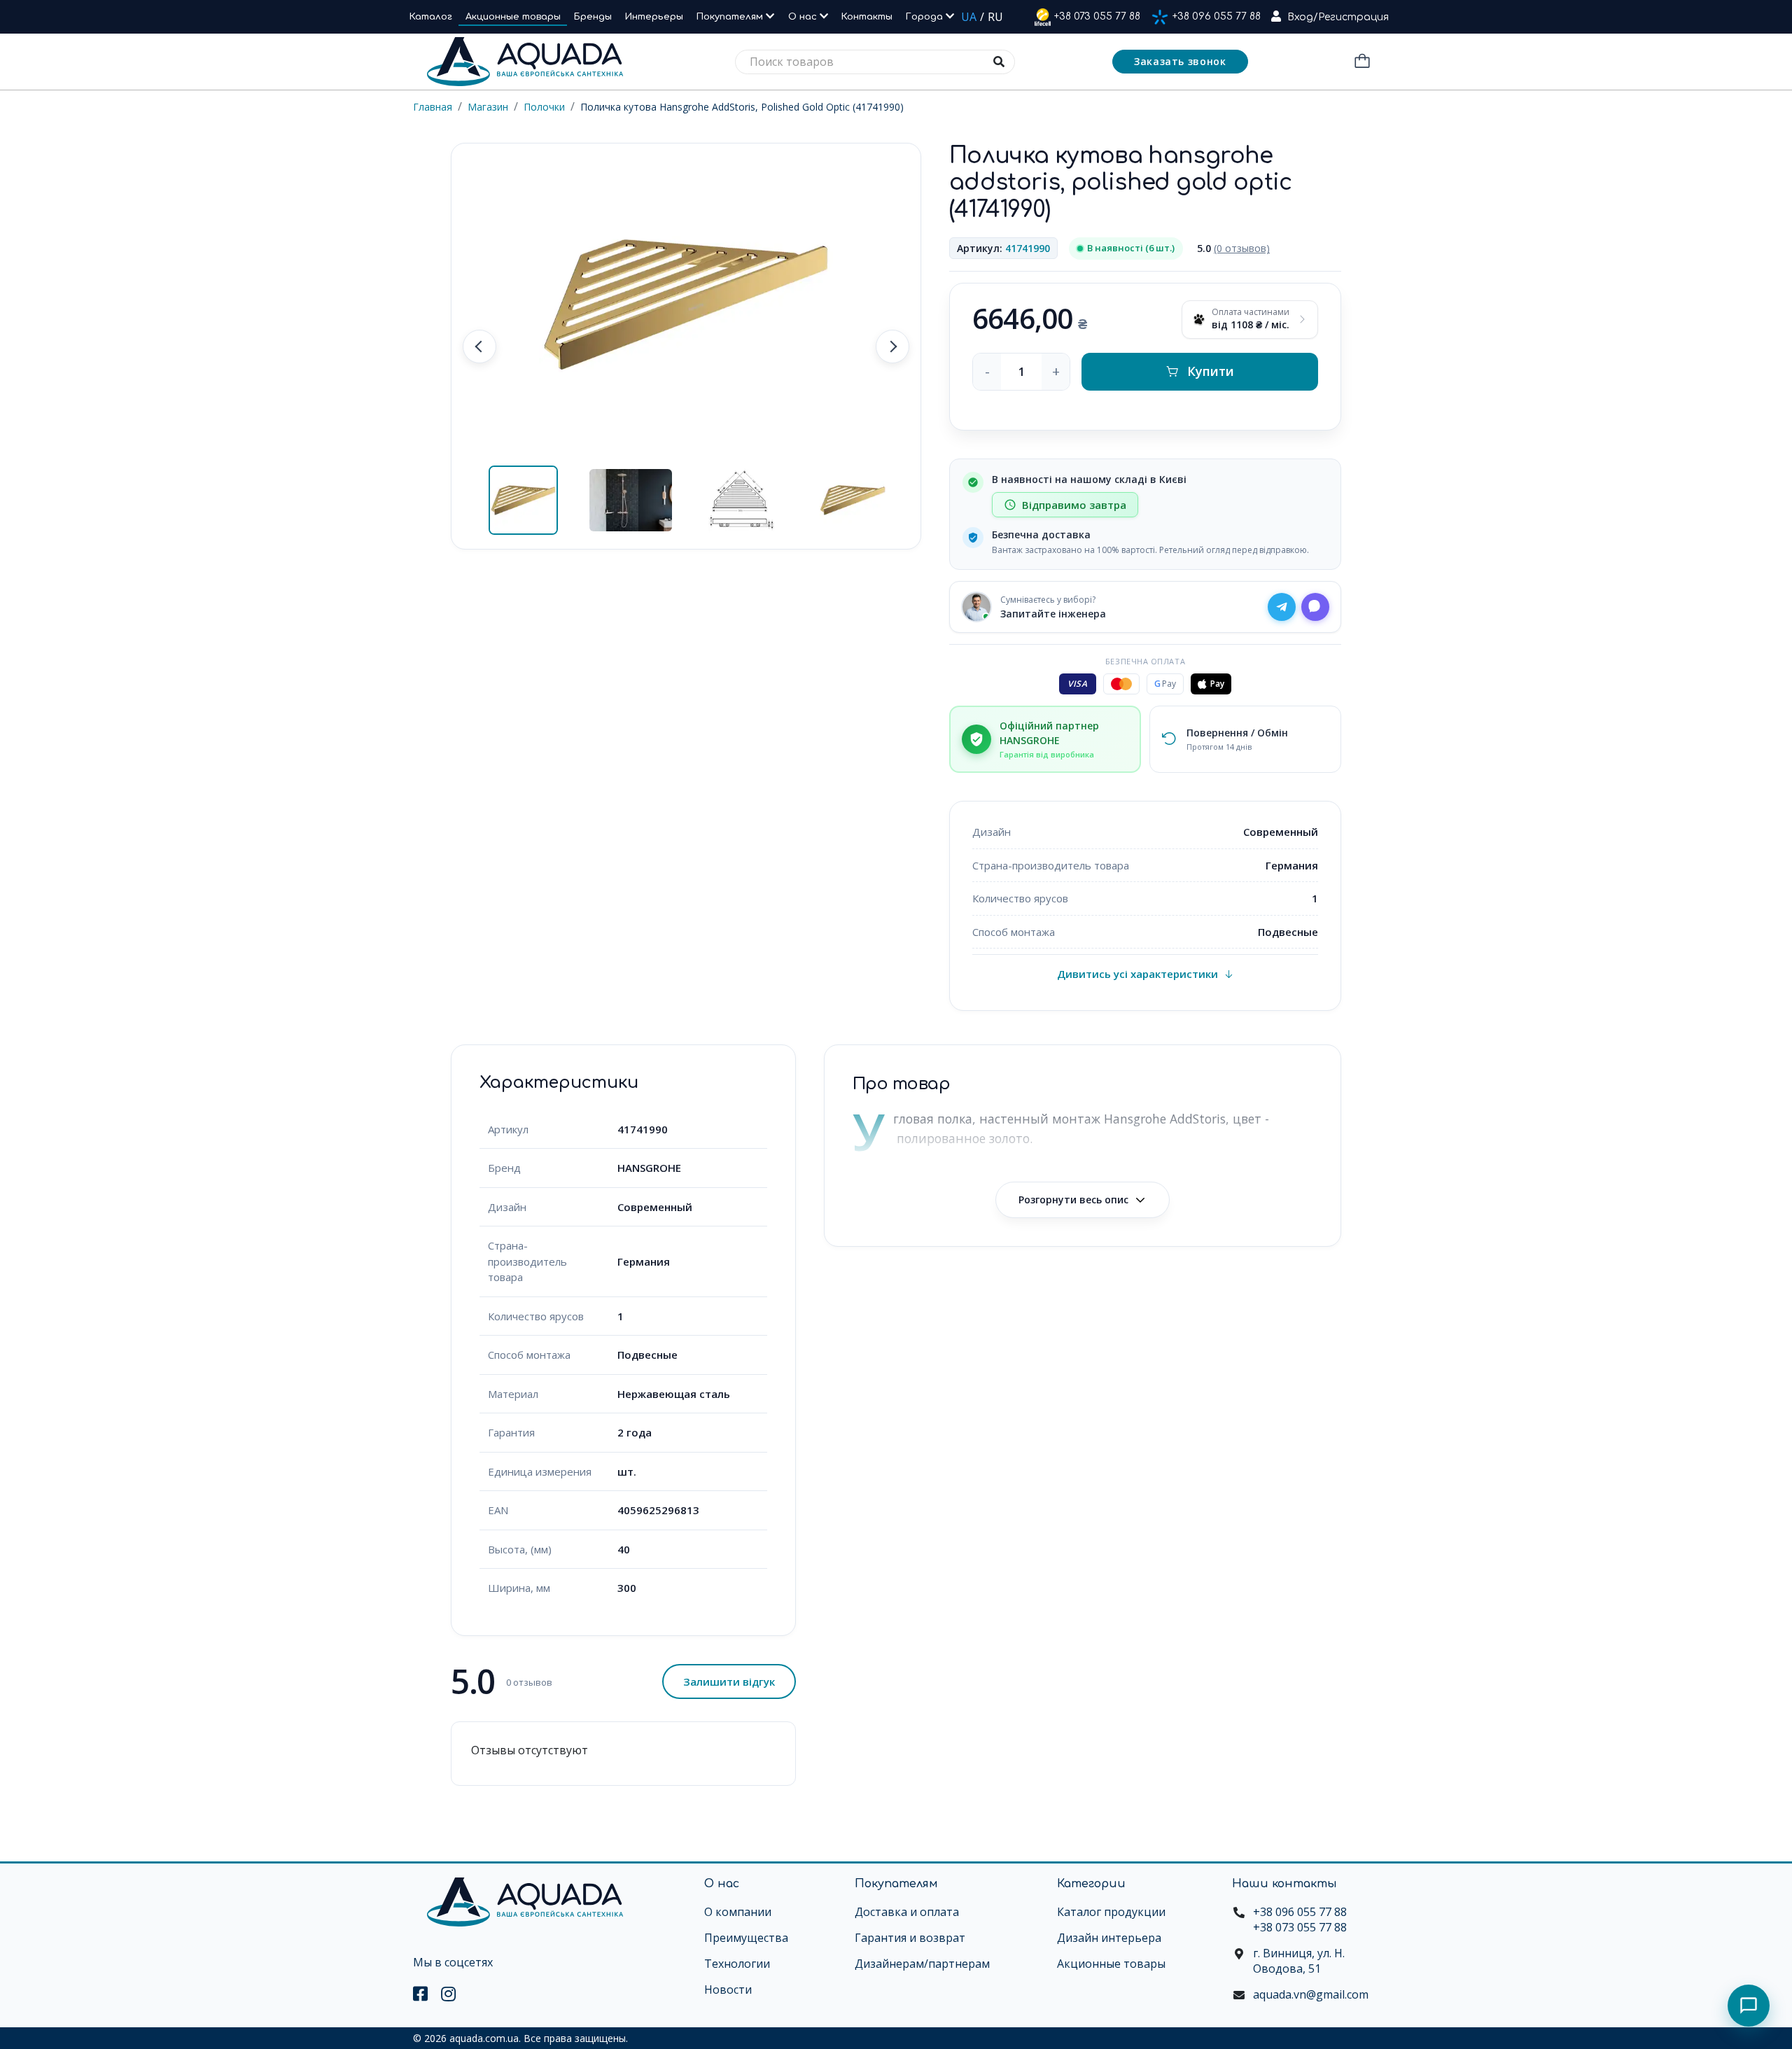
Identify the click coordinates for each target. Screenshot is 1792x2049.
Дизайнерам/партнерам (922, 1964)
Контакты (867, 17)
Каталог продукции (1111, 1912)
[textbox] (875, 62)
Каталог (431, 17)
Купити (1211, 371)
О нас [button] (804, 17)
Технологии (737, 1964)
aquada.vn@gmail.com (1311, 1994)
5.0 (1233, 248)
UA (969, 17)
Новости (728, 1989)
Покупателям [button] (731, 17)
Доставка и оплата (907, 1912)
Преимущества (746, 1938)
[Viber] (1315, 607)
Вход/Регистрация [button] (1338, 17)
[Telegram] (1282, 607)
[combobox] (875, 62)
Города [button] (926, 17)
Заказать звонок (1180, 61)
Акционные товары (513, 17)
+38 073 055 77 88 (1097, 16)
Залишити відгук (729, 1681)
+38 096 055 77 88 (1217, 16)
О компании (738, 1912)
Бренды (593, 17)
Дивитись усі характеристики (1137, 974)
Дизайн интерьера (1109, 1938)
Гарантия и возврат (910, 1938)
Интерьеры (654, 17)
